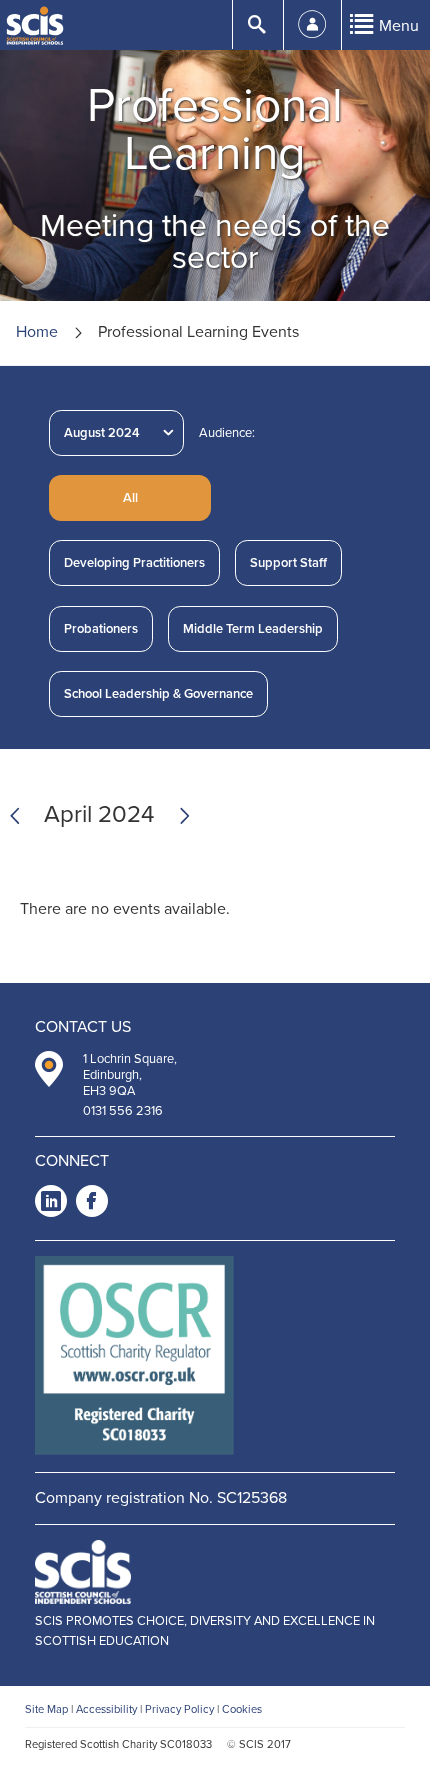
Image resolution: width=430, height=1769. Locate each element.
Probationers (101, 629)
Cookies (242, 1709)
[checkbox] (134, 563)
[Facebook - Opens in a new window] (92, 1204)
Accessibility (106, 1709)
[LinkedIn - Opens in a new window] (51, 1204)
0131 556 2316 (123, 1111)
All (130, 498)
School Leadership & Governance (158, 694)
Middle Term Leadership (253, 629)
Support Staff (288, 563)
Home (37, 332)
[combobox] (116, 433)
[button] (130, 498)
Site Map (46, 1709)
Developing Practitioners (134, 563)
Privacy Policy (179, 1709)
